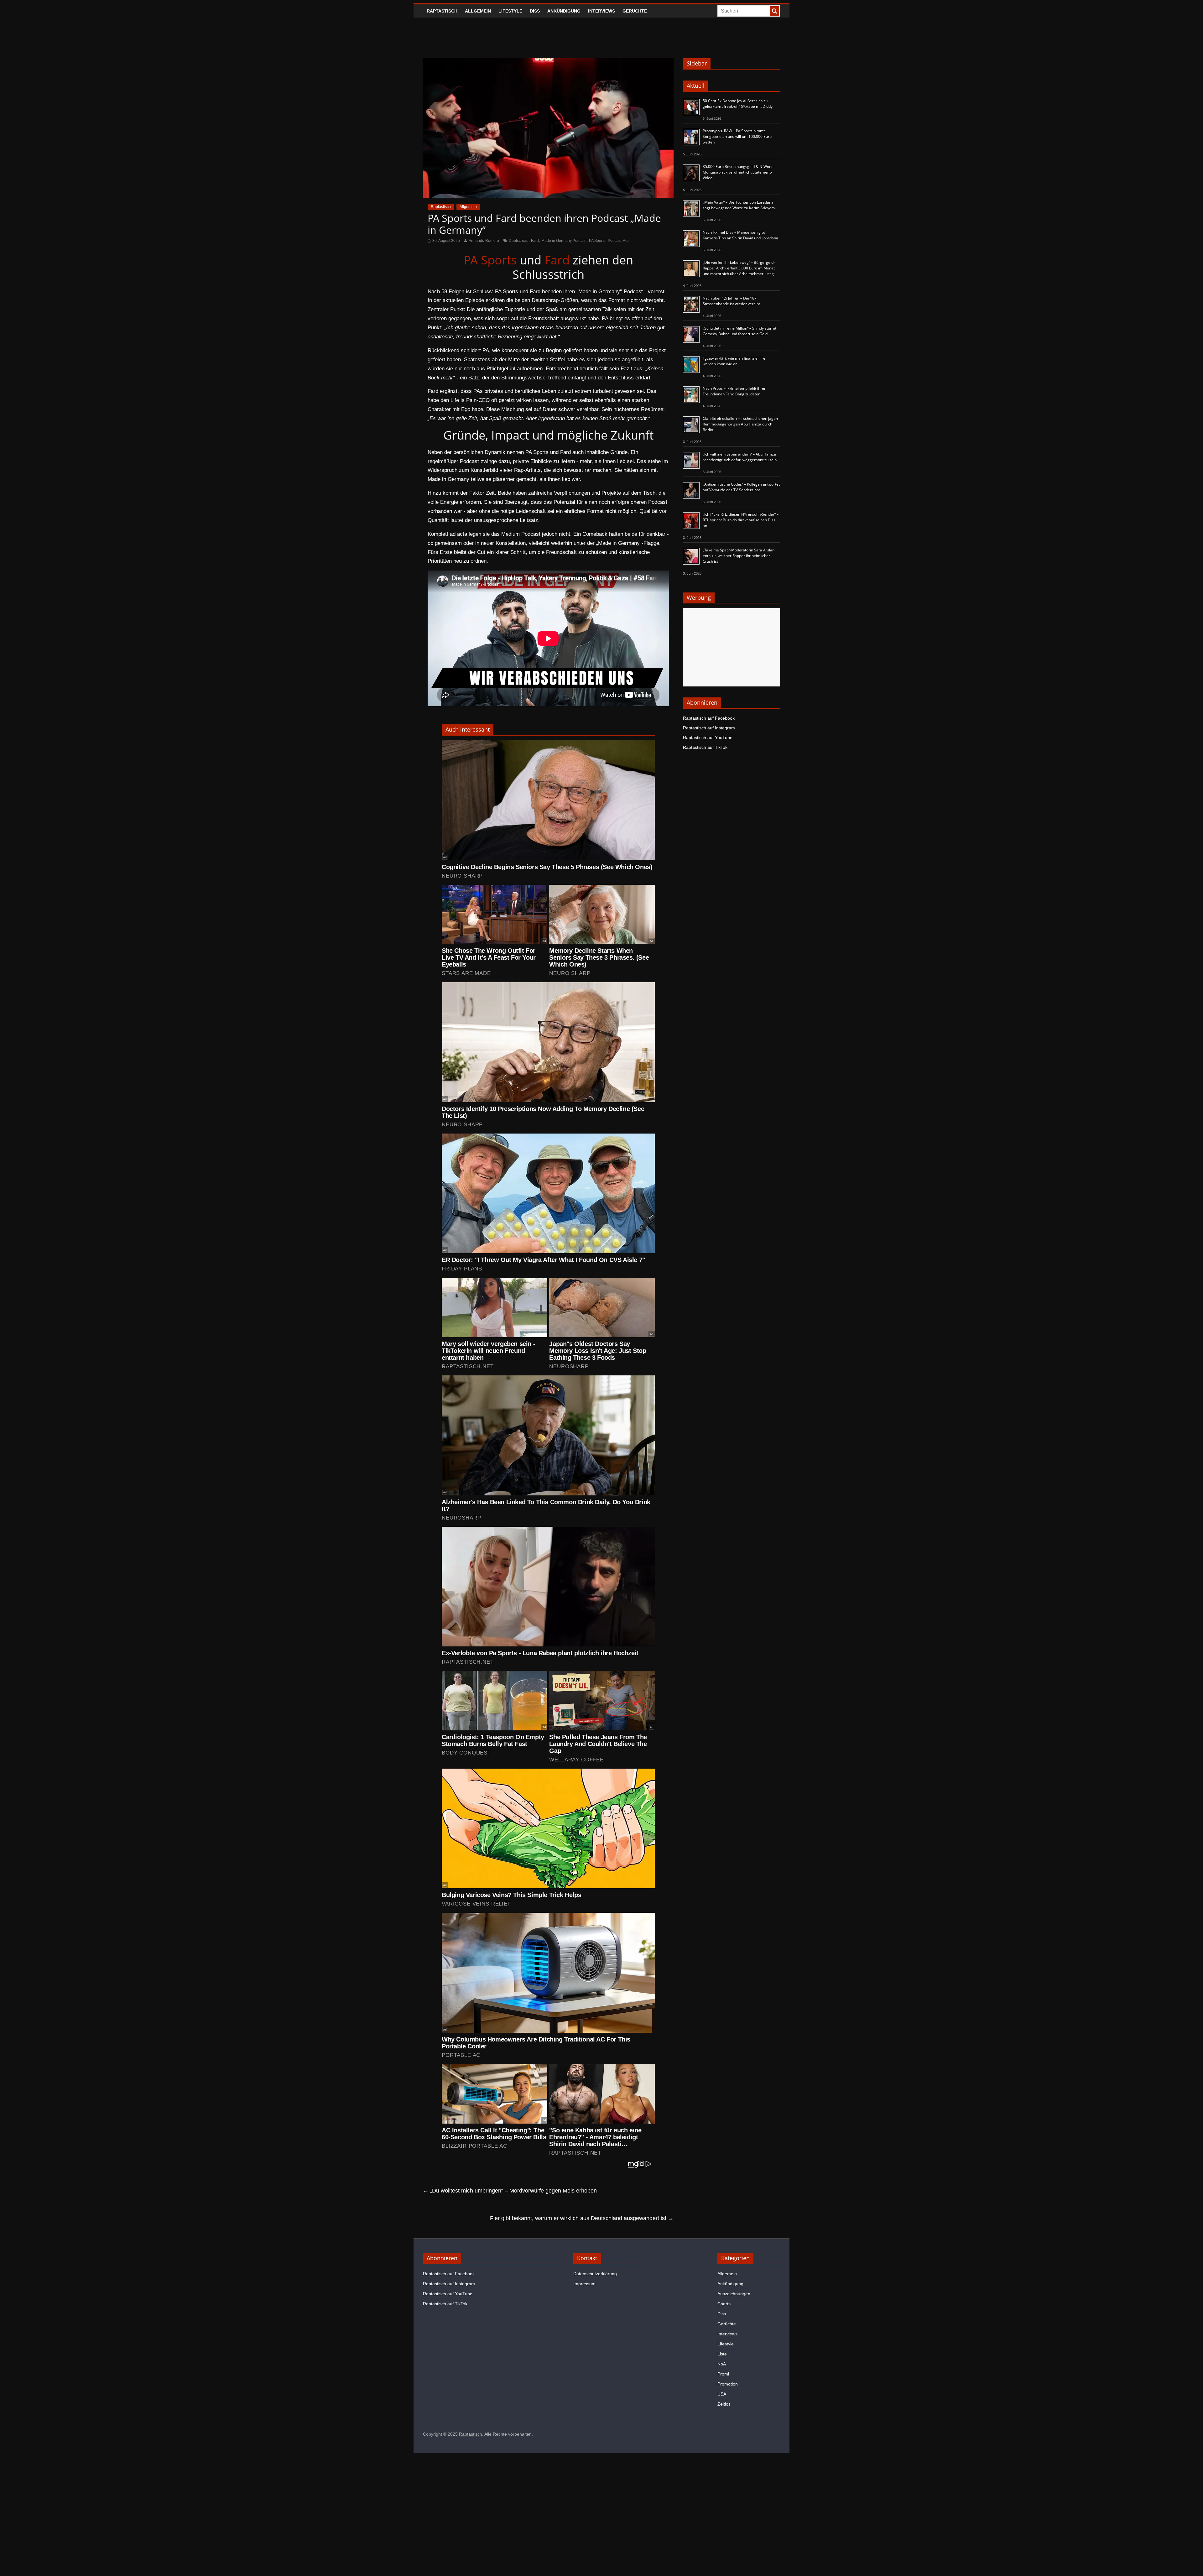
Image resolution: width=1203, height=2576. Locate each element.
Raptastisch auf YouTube (708, 738)
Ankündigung (564, 11)
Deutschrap (519, 241)
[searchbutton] (774, 11)
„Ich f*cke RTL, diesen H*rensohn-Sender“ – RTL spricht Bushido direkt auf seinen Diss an (741, 520)
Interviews (601, 11)
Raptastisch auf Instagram (709, 728)
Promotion (728, 2384)
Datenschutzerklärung (595, 2274)
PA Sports (597, 241)
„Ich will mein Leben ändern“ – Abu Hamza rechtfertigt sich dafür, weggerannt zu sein (740, 457)
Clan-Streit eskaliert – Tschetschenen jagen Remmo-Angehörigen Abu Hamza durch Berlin (740, 424)
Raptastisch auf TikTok (705, 747)
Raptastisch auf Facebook (709, 718)
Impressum (584, 2284)
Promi (723, 2374)
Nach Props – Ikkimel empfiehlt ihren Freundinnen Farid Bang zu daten (734, 391)
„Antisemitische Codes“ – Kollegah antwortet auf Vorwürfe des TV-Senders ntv (741, 487)
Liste (722, 2354)
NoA (722, 2364)
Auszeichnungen (734, 2294)
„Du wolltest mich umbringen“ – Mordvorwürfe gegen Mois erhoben (510, 2191)
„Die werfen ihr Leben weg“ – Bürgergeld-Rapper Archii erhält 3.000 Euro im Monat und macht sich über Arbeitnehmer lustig (739, 268)
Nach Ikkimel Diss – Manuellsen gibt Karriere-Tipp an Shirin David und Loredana (740, 235)
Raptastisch (442, 11)
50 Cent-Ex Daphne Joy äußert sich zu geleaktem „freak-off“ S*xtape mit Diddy (738, 104)
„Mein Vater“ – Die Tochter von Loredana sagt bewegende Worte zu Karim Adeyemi (739, 205)
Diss (535, 11)
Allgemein (478, 11)
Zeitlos (724, 2404)
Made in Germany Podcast (564, 241)
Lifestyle (510, 11)
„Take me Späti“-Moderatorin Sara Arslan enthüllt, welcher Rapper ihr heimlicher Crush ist (739, 556)
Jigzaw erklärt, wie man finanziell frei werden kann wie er (734, 361)
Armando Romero (484, 241)
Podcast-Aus (619, 241)
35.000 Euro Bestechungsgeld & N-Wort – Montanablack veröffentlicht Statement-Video (739, 172)
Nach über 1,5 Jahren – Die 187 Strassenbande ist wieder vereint (731, 301)
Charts (724, 2304)
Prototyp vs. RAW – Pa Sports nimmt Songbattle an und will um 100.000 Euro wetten (737, 136)
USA (722, 2394)
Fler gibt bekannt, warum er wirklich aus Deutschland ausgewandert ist (582, 2218)
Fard (535, 241)
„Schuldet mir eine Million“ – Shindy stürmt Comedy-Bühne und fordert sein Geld (740, 331)
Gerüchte (635, 11)
